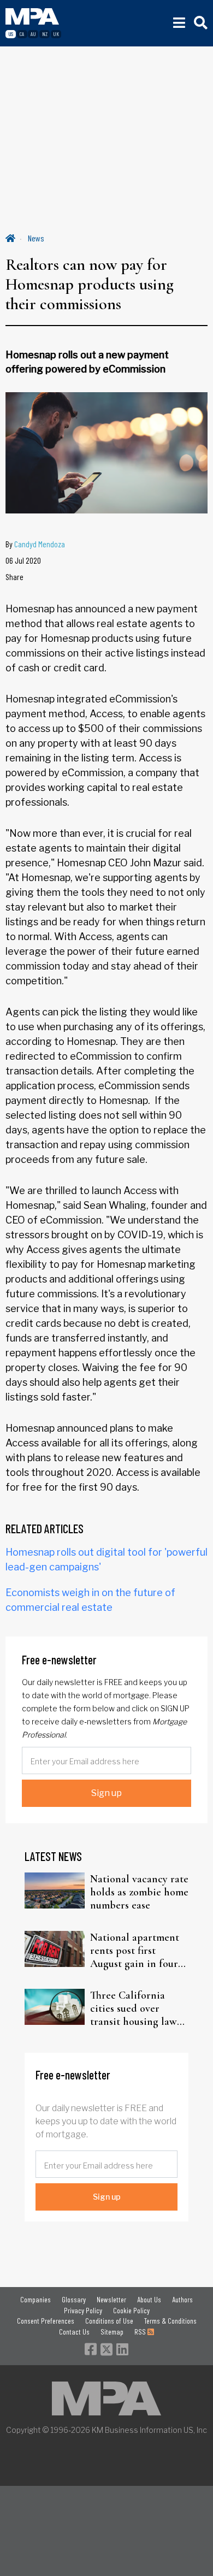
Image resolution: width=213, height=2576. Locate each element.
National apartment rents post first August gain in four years (135, 1951)
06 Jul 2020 (23, 560)
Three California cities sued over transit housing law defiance (134, 2008)
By (35, 544)
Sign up (106, 1793)
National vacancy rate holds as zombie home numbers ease (139, 1892)
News (36, 238)
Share (14, 577)
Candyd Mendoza (40, 544)
